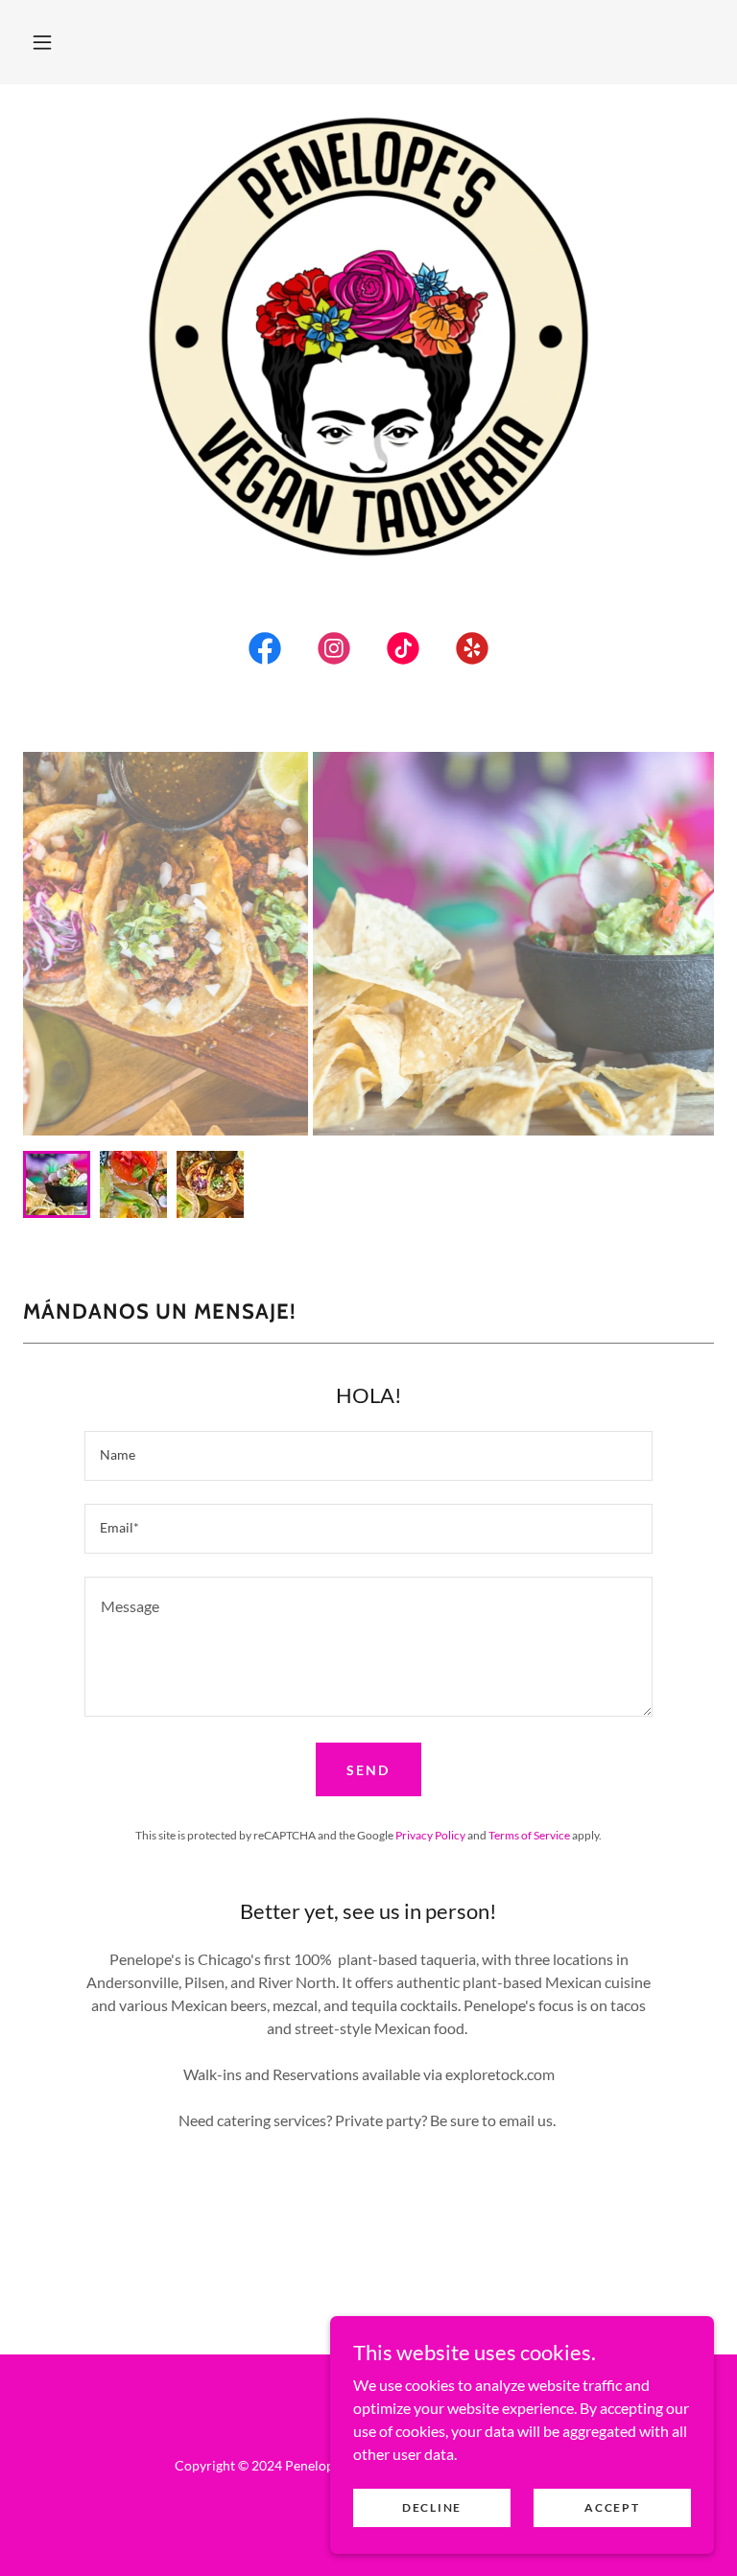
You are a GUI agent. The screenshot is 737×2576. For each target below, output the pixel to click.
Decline (432, 2507)
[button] (42, 42)
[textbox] (368, 1456)
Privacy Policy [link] (430, 1835)
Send (368, 1770)
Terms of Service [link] (529, 1835)
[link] (265, 652)
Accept (612, 2507)
